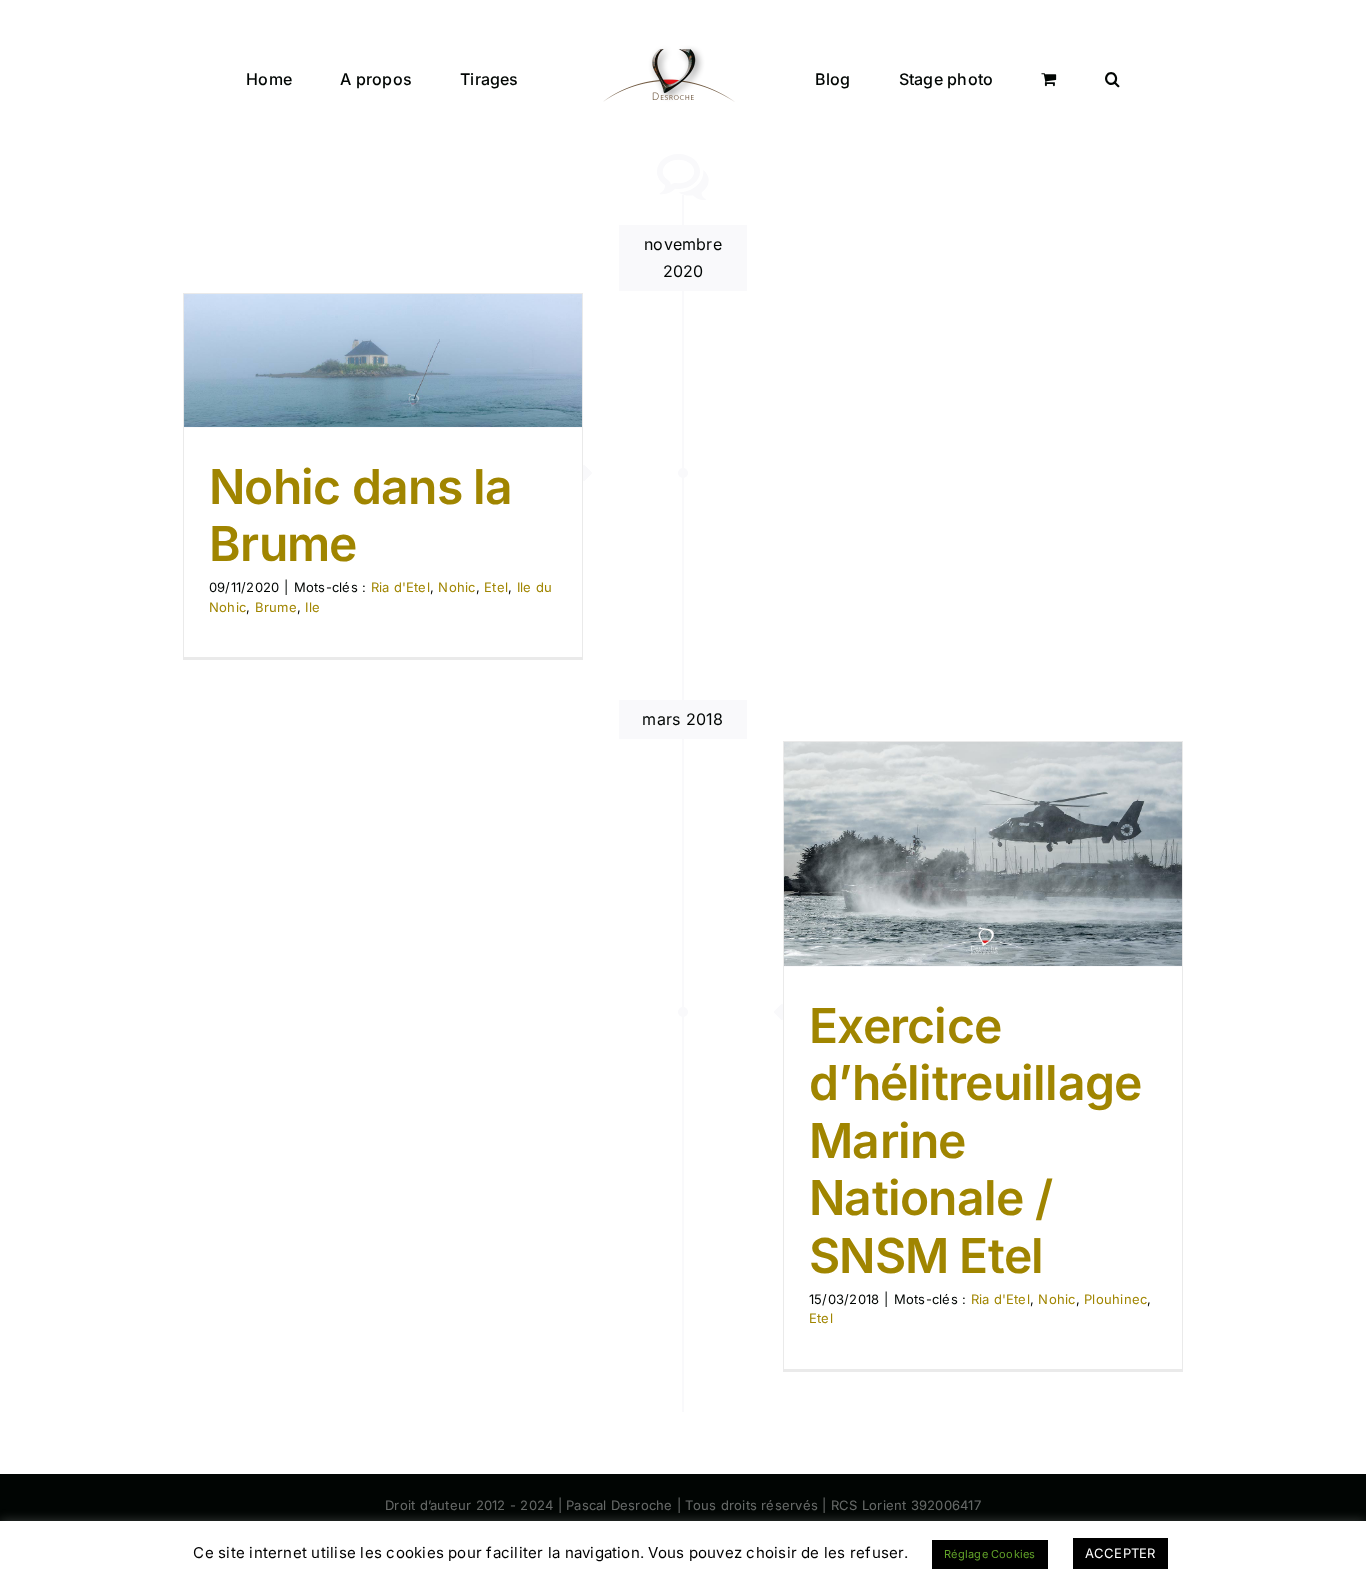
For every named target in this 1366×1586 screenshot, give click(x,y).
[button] (1019, 77)
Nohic (456, 587)
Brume (276, 607)
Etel (496, 587)
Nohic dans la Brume (361, 515)
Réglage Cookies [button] (990, 1554)
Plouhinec (1115, 1299)
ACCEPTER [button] (1120, 1553)
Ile (312, 607)
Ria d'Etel (400, 587)
